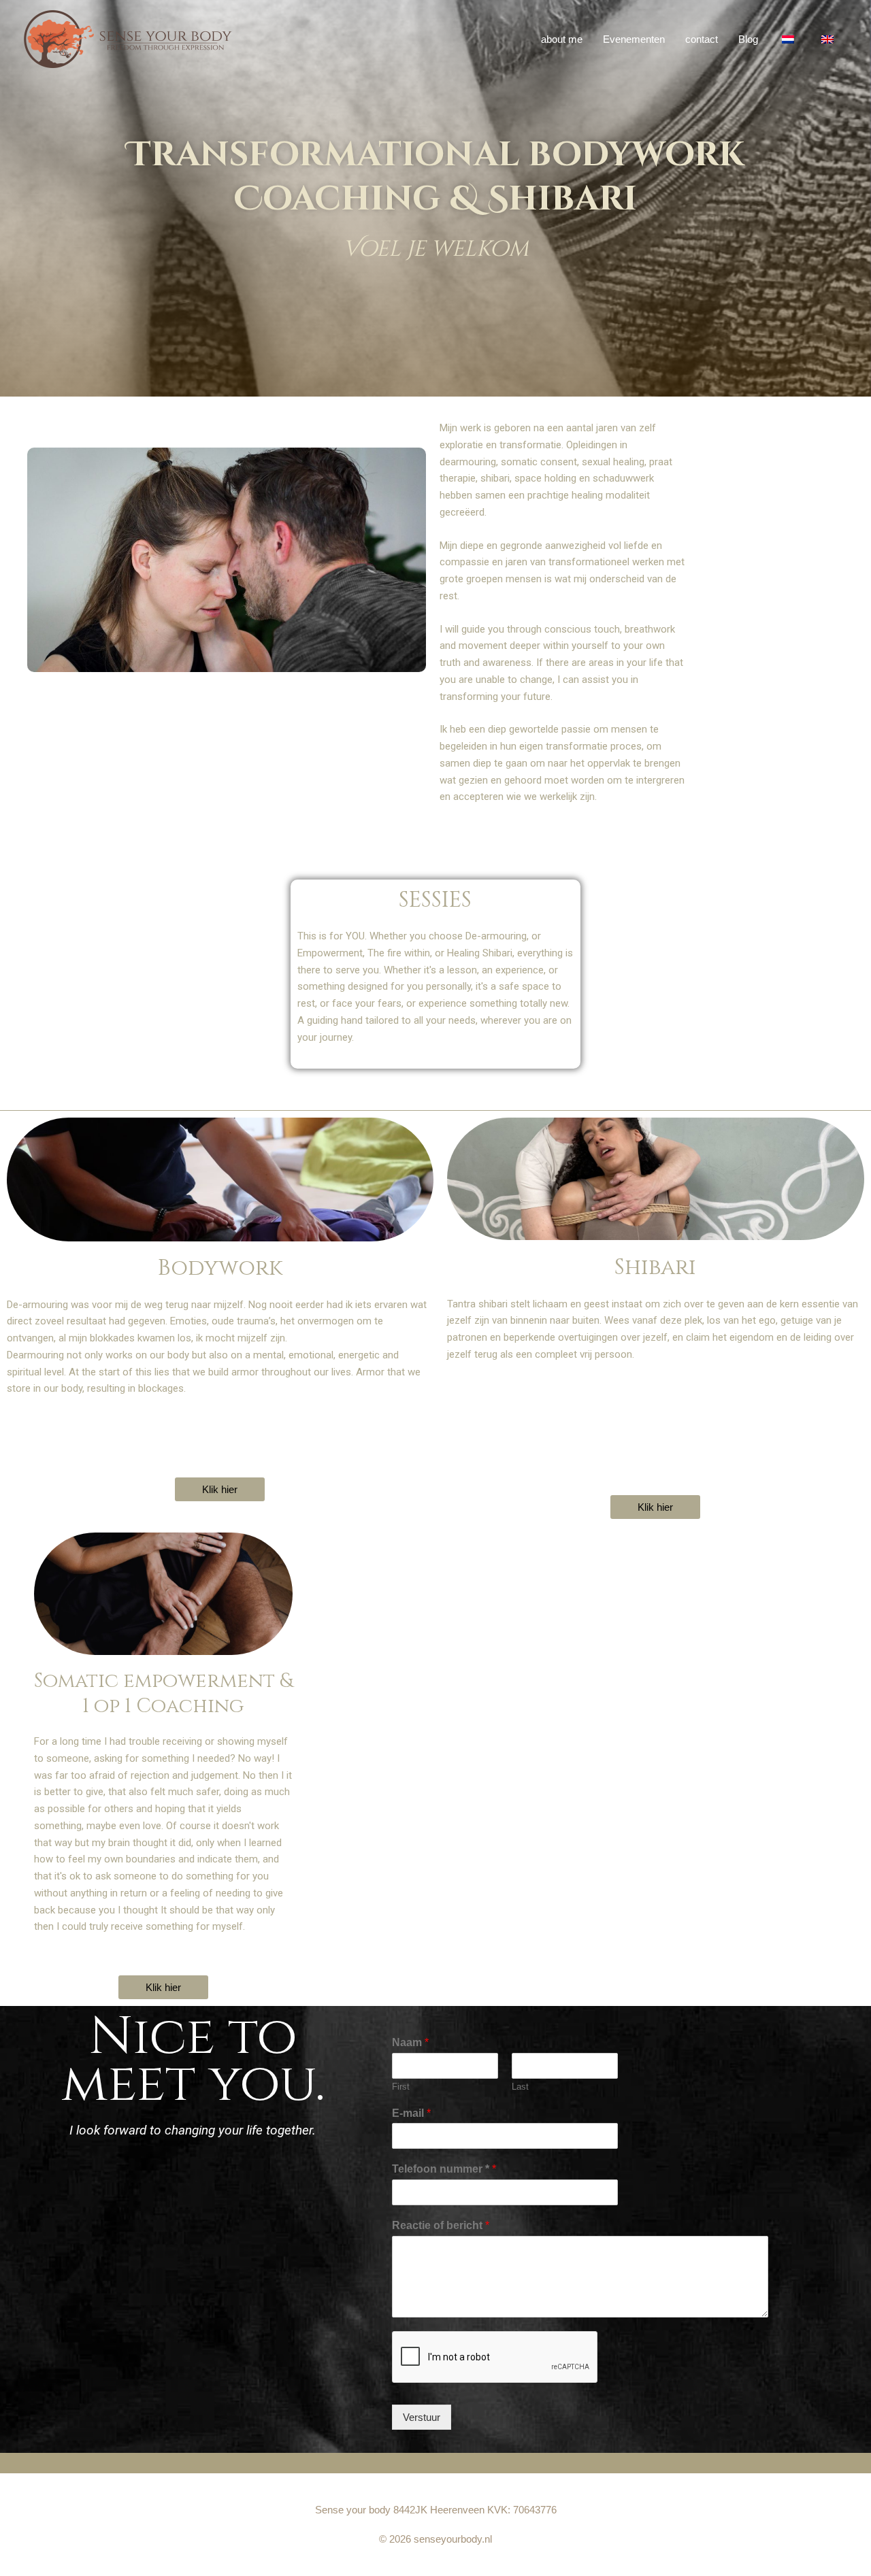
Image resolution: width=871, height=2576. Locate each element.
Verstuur (422, 2417)
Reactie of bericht (441, 2225)
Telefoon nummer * (444, 2169)
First (401, 2087)
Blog (748, 39)
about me (562, 39)
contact (702, 39)
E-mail (411, 2113)
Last (520, 2087)
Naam (410, 2042)
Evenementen (634, 39)
